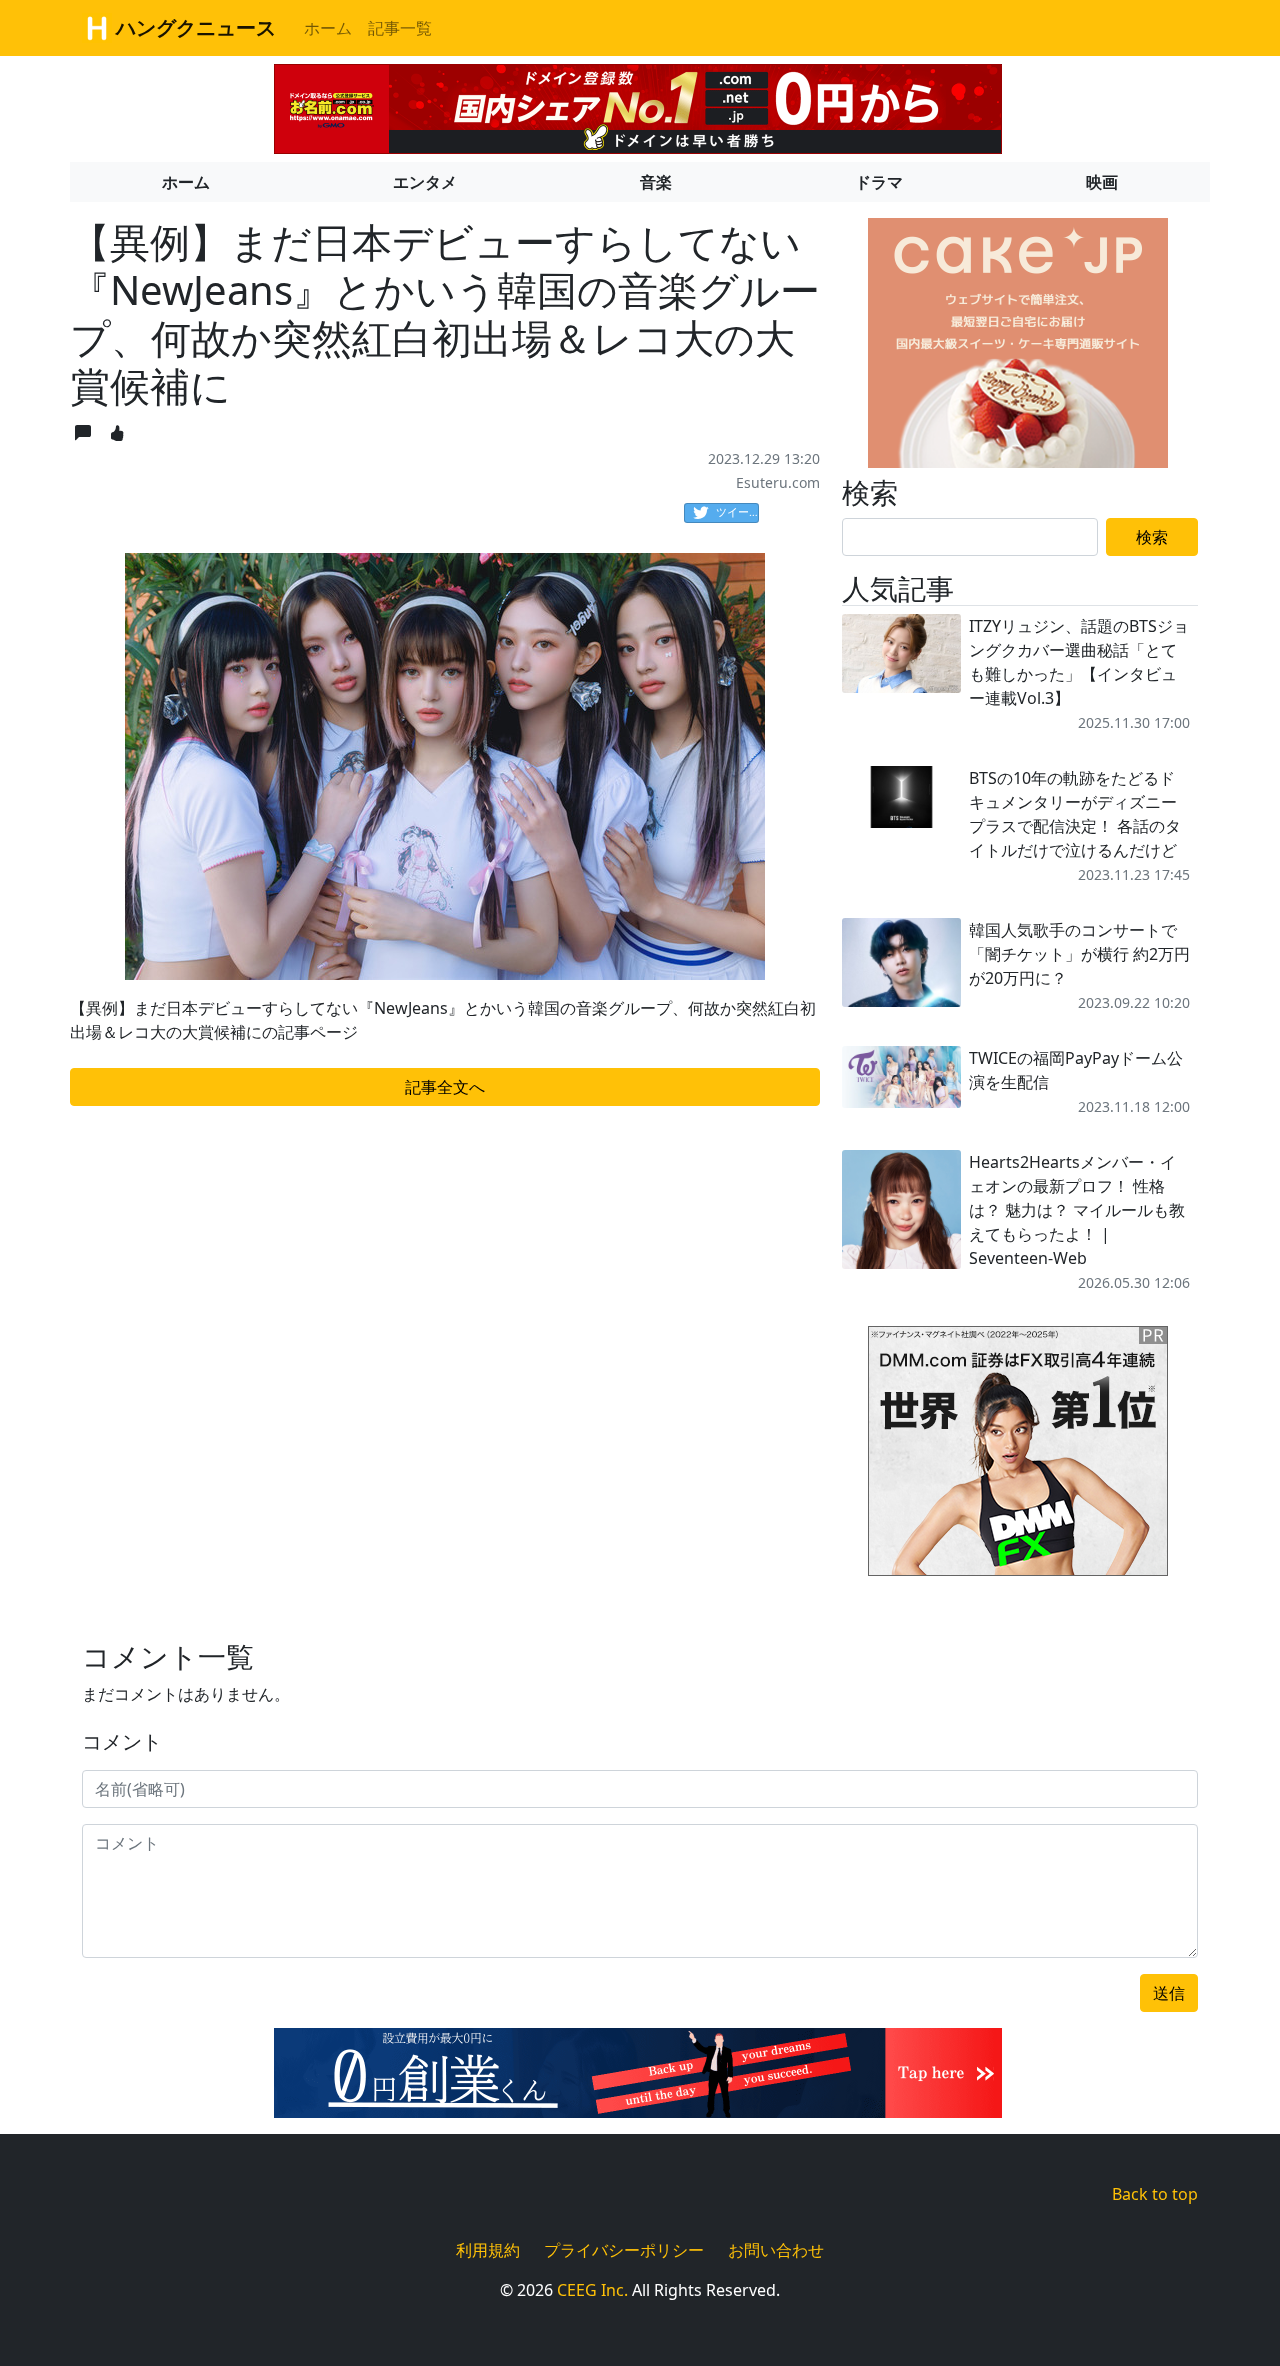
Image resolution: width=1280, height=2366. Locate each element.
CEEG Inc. (592, 2290)
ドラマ (879, 182)
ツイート (737, 511)
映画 (1102, 182)
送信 (1169, 1993)
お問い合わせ (776, 2250)
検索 (1152, 537)
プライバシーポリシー (624, 2250)
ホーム (328, 28)
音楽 (656, 182)
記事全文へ (445, 1087)
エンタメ (425, 182)
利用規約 (488, 2250)
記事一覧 (400, 28)
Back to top (1155, 2194)
